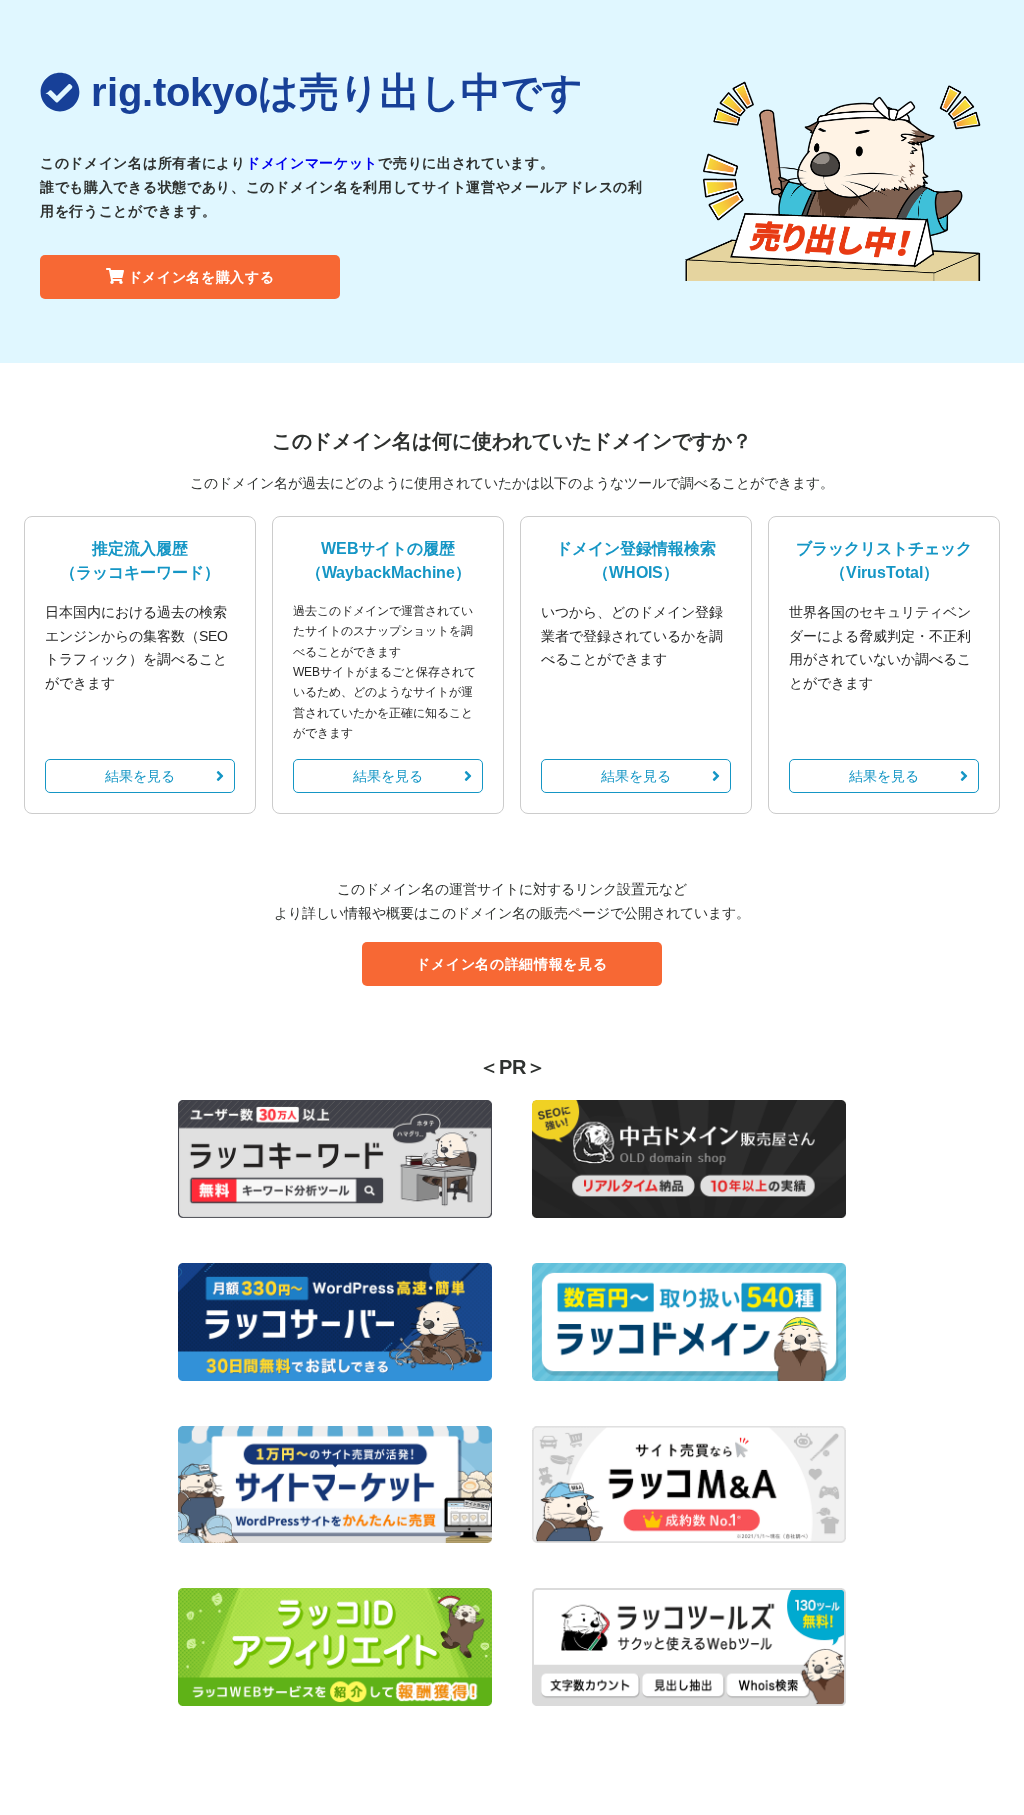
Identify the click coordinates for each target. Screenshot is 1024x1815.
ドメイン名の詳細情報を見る (511, 964)
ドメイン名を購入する (201, 277)
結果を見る (140, 776)
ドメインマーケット (312, 163)
